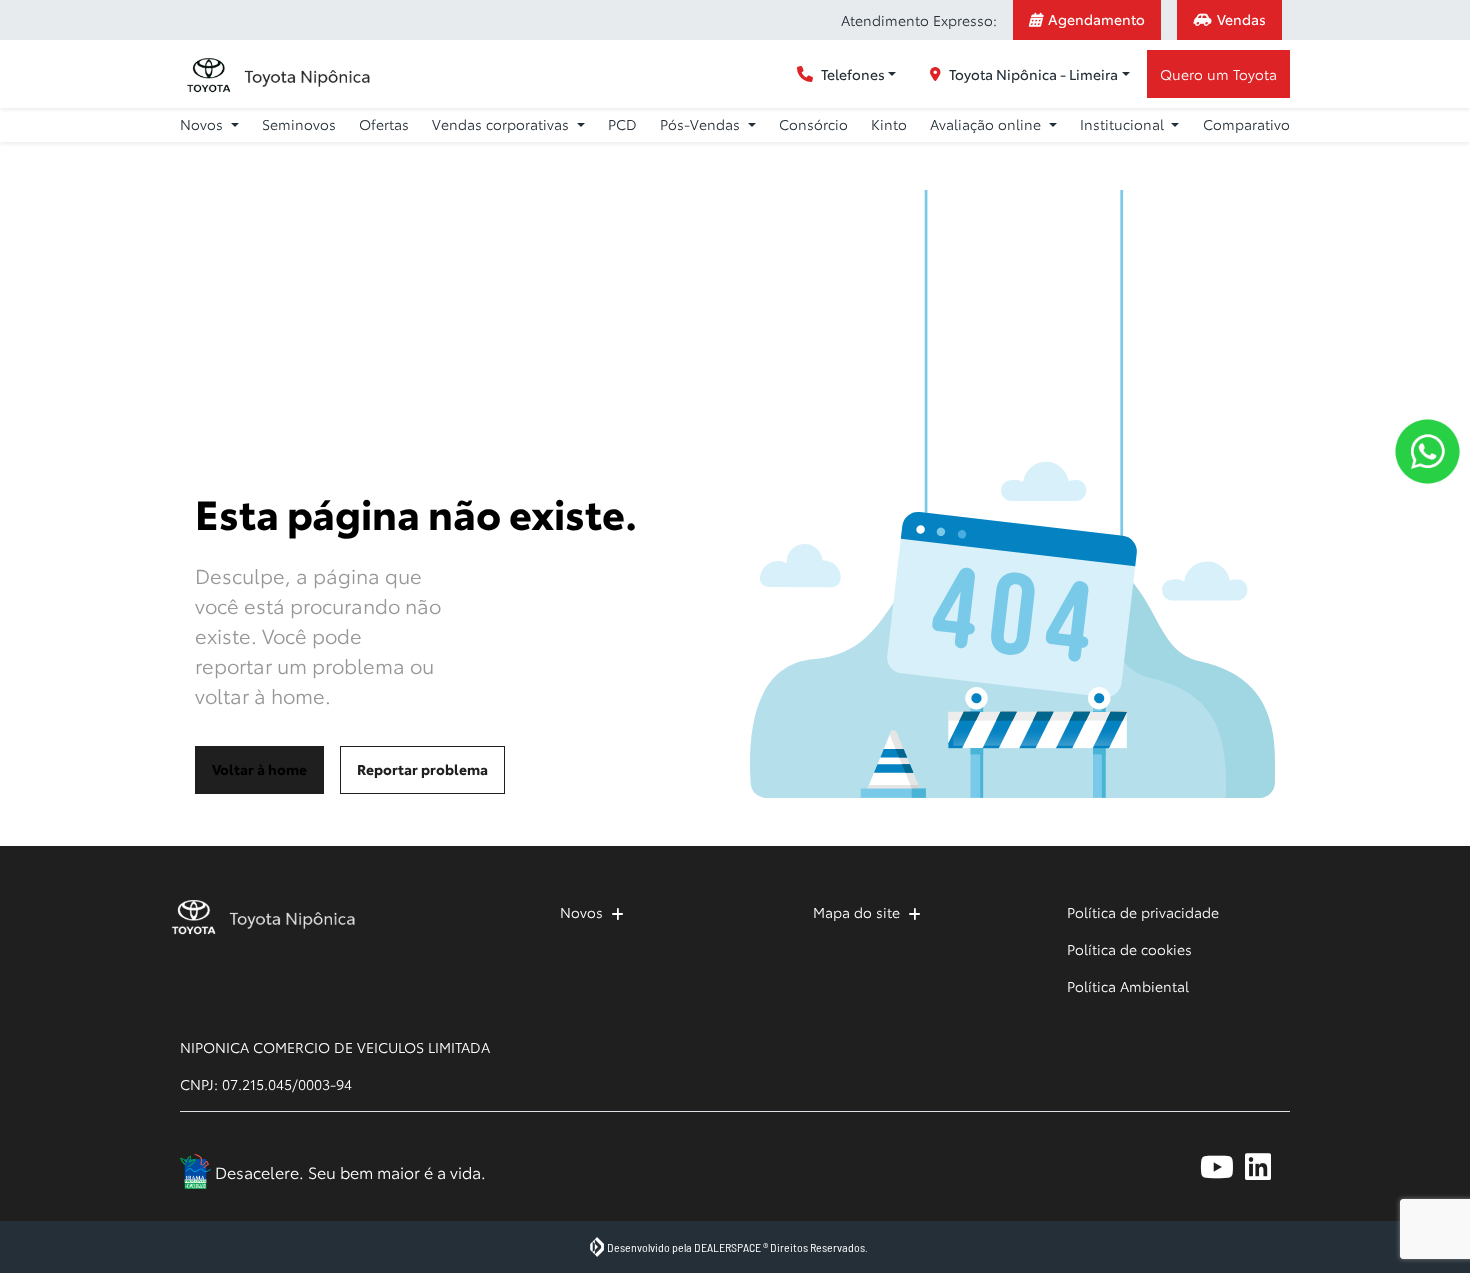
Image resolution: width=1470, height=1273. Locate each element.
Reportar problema (422, 769)
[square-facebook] (1132, 1166)
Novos (581, 912)
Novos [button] (203, 124)
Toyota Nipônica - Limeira (1033, 74)
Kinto (889, 124)
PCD (622, 124)
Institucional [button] (1124, 124)
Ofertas (384, 124)
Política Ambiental (1128, 986)
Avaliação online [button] (987, 124)
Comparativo (1246, 124)
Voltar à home (259, 769)
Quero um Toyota (1218, 74)
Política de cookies (1129, 949)
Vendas (1241, 19)
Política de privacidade (1143, 912)
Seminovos (299, 124)
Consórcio (813, 124)
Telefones (853, 74)
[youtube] (1222, 1166)
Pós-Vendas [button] (702, 124)
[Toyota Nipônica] (278, 74)
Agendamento (1096, 19)
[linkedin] (1267, 1166)
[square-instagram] (1177, 1166)
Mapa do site (856, 912)
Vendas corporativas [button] (502, 124)
